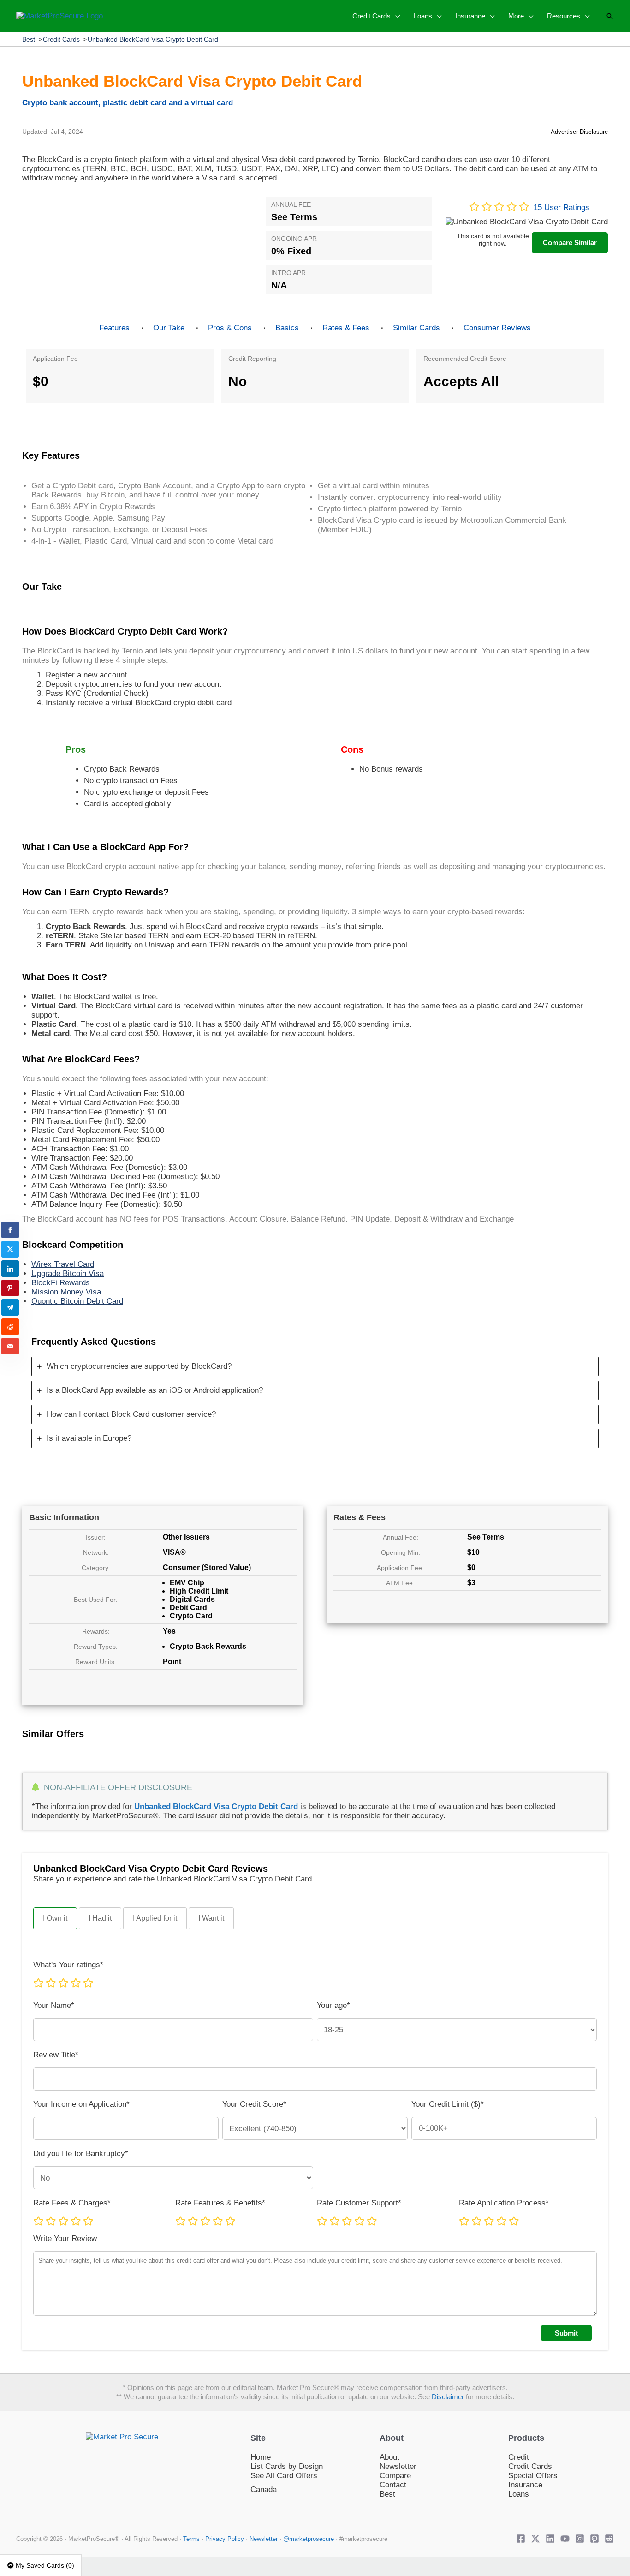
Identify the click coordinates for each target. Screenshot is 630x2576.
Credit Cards (61, 39)
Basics (287, 328)
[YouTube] (565, 2539)
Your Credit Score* (254, 2104)
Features (114, 328)
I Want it (211, 1918)
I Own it (55, 1918)
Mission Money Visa (66, 1292)
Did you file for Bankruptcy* (81, 2154)
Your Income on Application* (81, 2104)
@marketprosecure (309, 2539)
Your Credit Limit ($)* (448, 2104)
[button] (395, 16)
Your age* (333, 2005)
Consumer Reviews (497, 328)
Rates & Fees (346, 328)
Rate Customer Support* (359, 2203)
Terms (191, 2539)
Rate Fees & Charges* (72, 2203)
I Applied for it (155, 1918)
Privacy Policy (226, 2539)
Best (29, 39)
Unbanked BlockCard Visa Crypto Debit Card (153, 39)
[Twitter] (535, 2539)
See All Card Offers (284, 2476)
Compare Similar (570, 243)
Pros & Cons (230, 328)
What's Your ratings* (68, 1965)
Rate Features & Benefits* (220, 2203)
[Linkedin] (550, 2539)
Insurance (525, 2485)
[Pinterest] (594, 2539)
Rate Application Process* (504, 2203)
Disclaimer (448, 2397)
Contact (393, 2485)
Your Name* (54, 2005)
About (389, 2457)
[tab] (315, 1366)
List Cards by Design (287, 2466)
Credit (519, 2457)
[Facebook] (521, 2539)
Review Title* (56, 2055)
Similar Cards (416, 328)
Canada (264, 2489)
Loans (519, 2494)
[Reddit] (609, 2539)
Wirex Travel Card (63, 1264)
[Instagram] (580, 2539)
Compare (395, 2476)
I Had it (100, 1918)
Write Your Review (65, 2238)
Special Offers (533, 2476)
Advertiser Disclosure (579, 132)
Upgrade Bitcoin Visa (68, 1273)
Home (261, 2457)
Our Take (169, 328)
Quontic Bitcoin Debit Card (77, 1301)
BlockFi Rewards (61, 1283)
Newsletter (398, 2466)
